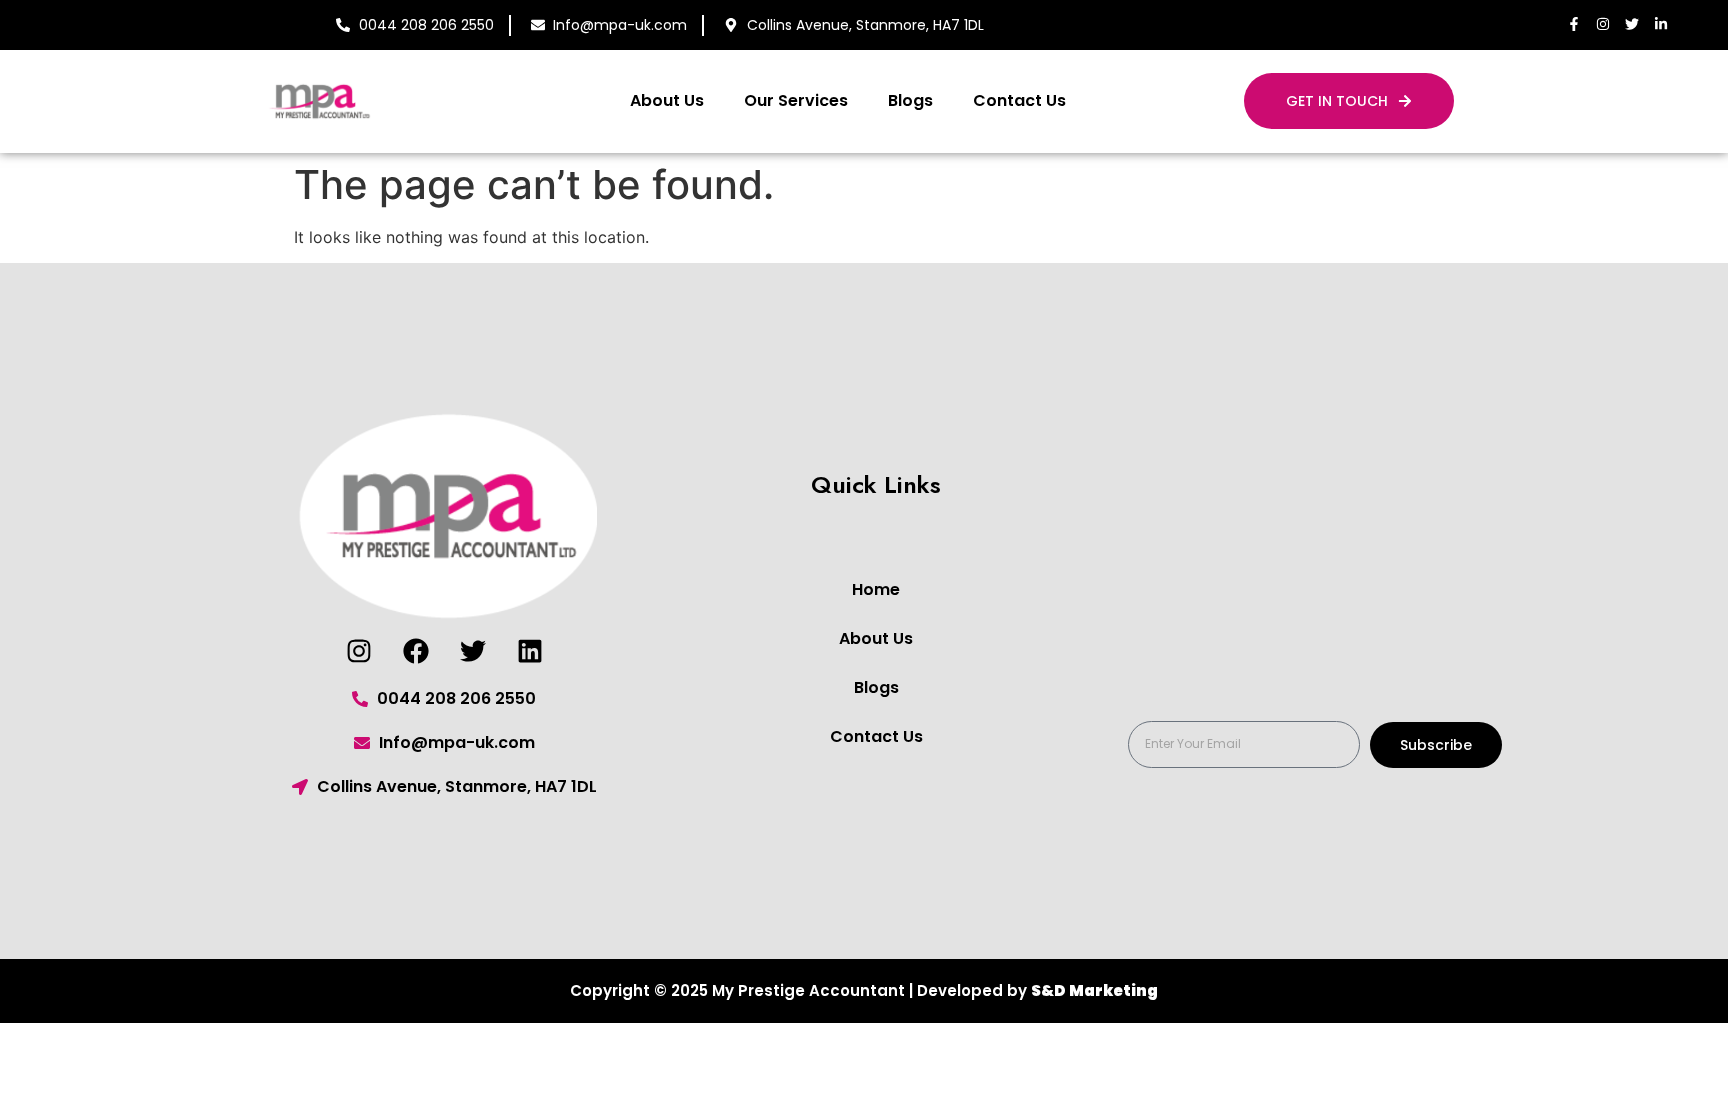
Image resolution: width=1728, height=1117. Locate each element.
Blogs (910, 100)
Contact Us (1019, 100)
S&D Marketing (1094, 990)
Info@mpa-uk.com (620, 25)
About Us (667, 100)
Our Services (796, 100)
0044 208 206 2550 (426, 25)
